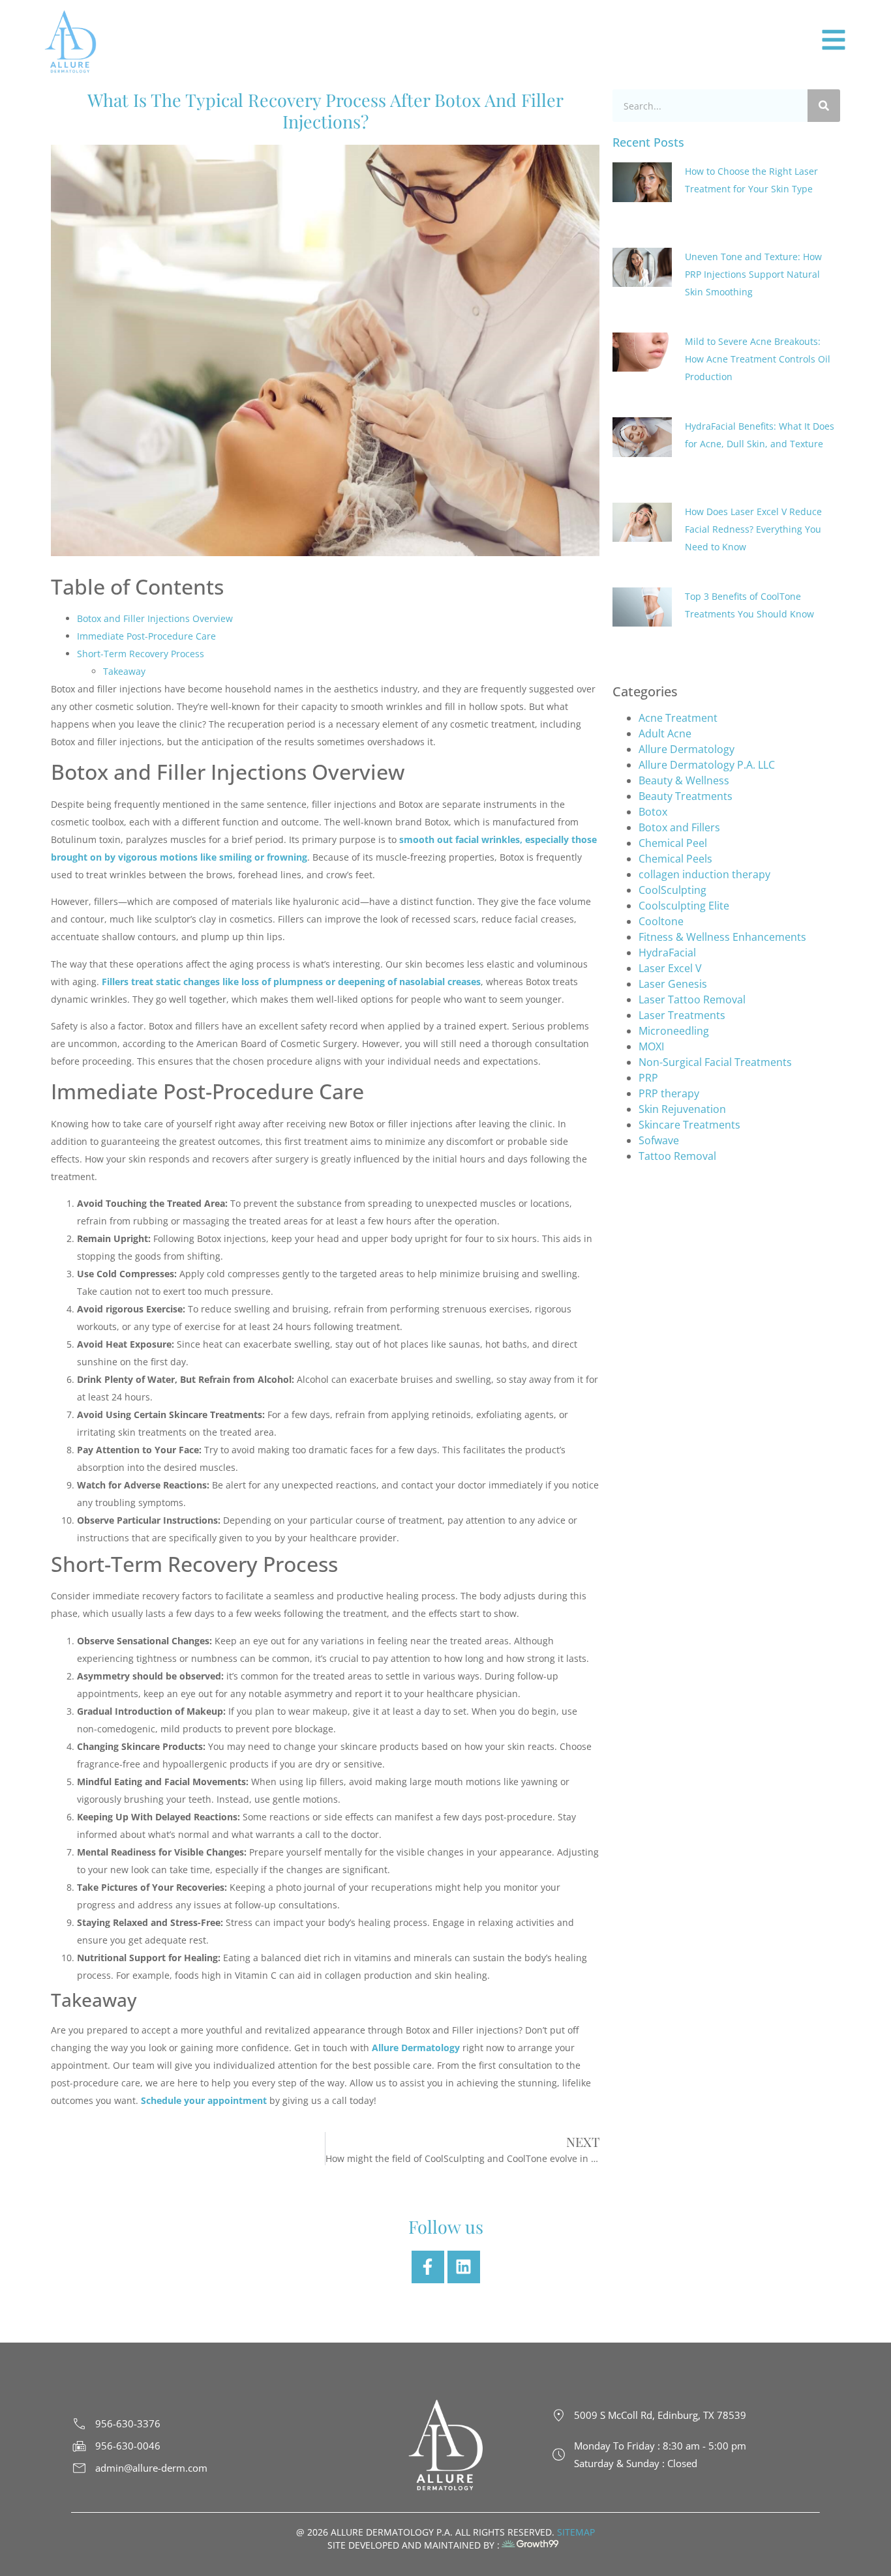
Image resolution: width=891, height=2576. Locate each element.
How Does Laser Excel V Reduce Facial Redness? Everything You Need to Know (753, 430)
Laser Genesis (673, 836)
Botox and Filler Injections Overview (155, 618)
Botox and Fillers (679, 679)
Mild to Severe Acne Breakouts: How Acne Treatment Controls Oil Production (758, 309)
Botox (653, 664)
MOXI (651, 898)
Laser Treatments (682, 867)
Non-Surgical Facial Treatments (715, 914)
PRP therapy (669, 945)
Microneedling (674, 883)
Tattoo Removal (677, 1008)
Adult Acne (665, 585)
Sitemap (575, 2532)
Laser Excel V (670, 820)
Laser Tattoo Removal (692, 851)
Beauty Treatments (686, 648)
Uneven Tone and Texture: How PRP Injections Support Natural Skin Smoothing (753, 240)
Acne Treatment (678, 570)
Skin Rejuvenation (682, 961)
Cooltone (661, 773)
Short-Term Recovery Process (141, 654)
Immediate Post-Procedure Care (146, 636)
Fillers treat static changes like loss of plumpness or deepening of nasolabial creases (291, 982)
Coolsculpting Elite (684, 758)
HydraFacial (667, 805)
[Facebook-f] (428, 2267)
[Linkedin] (464, 2267)
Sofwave (659, 992)
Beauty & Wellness (684, 632)
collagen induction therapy (704, 726)
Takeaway (124, 671)
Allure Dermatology (687, 601)
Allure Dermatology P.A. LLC (707, 617)
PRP (648, 930)
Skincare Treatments (689, 977)
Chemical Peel (674, 695)
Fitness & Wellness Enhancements (722, 789)
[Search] (824, 106)
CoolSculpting (672, 742)
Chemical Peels (675, 711)
